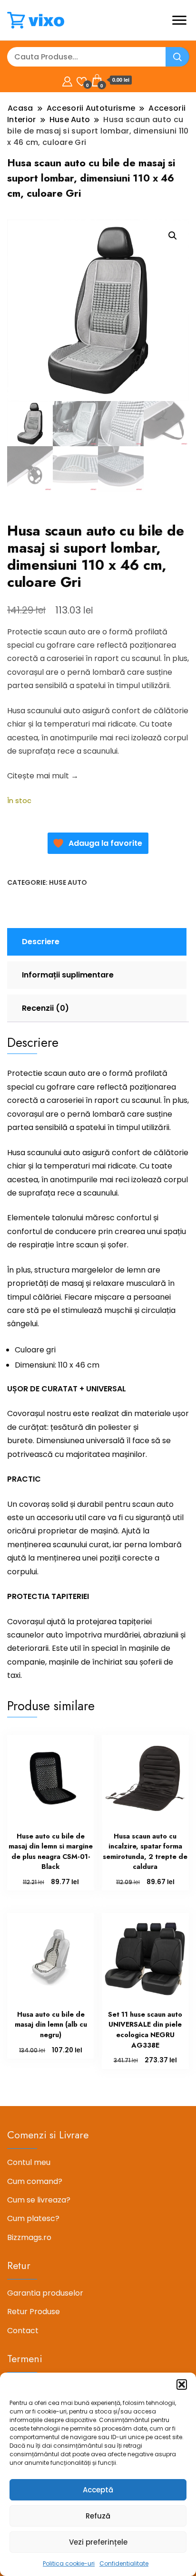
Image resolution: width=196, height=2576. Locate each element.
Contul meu (29, 2162)
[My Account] (67, 80)
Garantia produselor (45, 2293)
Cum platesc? (33, 2218)
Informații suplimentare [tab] (68, 975)
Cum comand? (35, 2181)
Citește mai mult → (43, 776)
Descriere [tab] (41, 942)
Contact (23, 2331)
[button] (182, 2384)
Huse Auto (68, 882)
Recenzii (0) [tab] (45, 1008)
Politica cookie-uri (69, 2563)
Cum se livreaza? (39, 2200)
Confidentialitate (124, 2563)
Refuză (98, 2516)
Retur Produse (34, 2312)
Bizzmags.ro (29, 2237)
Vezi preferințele (98, 2542)
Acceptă (98, 2490)
